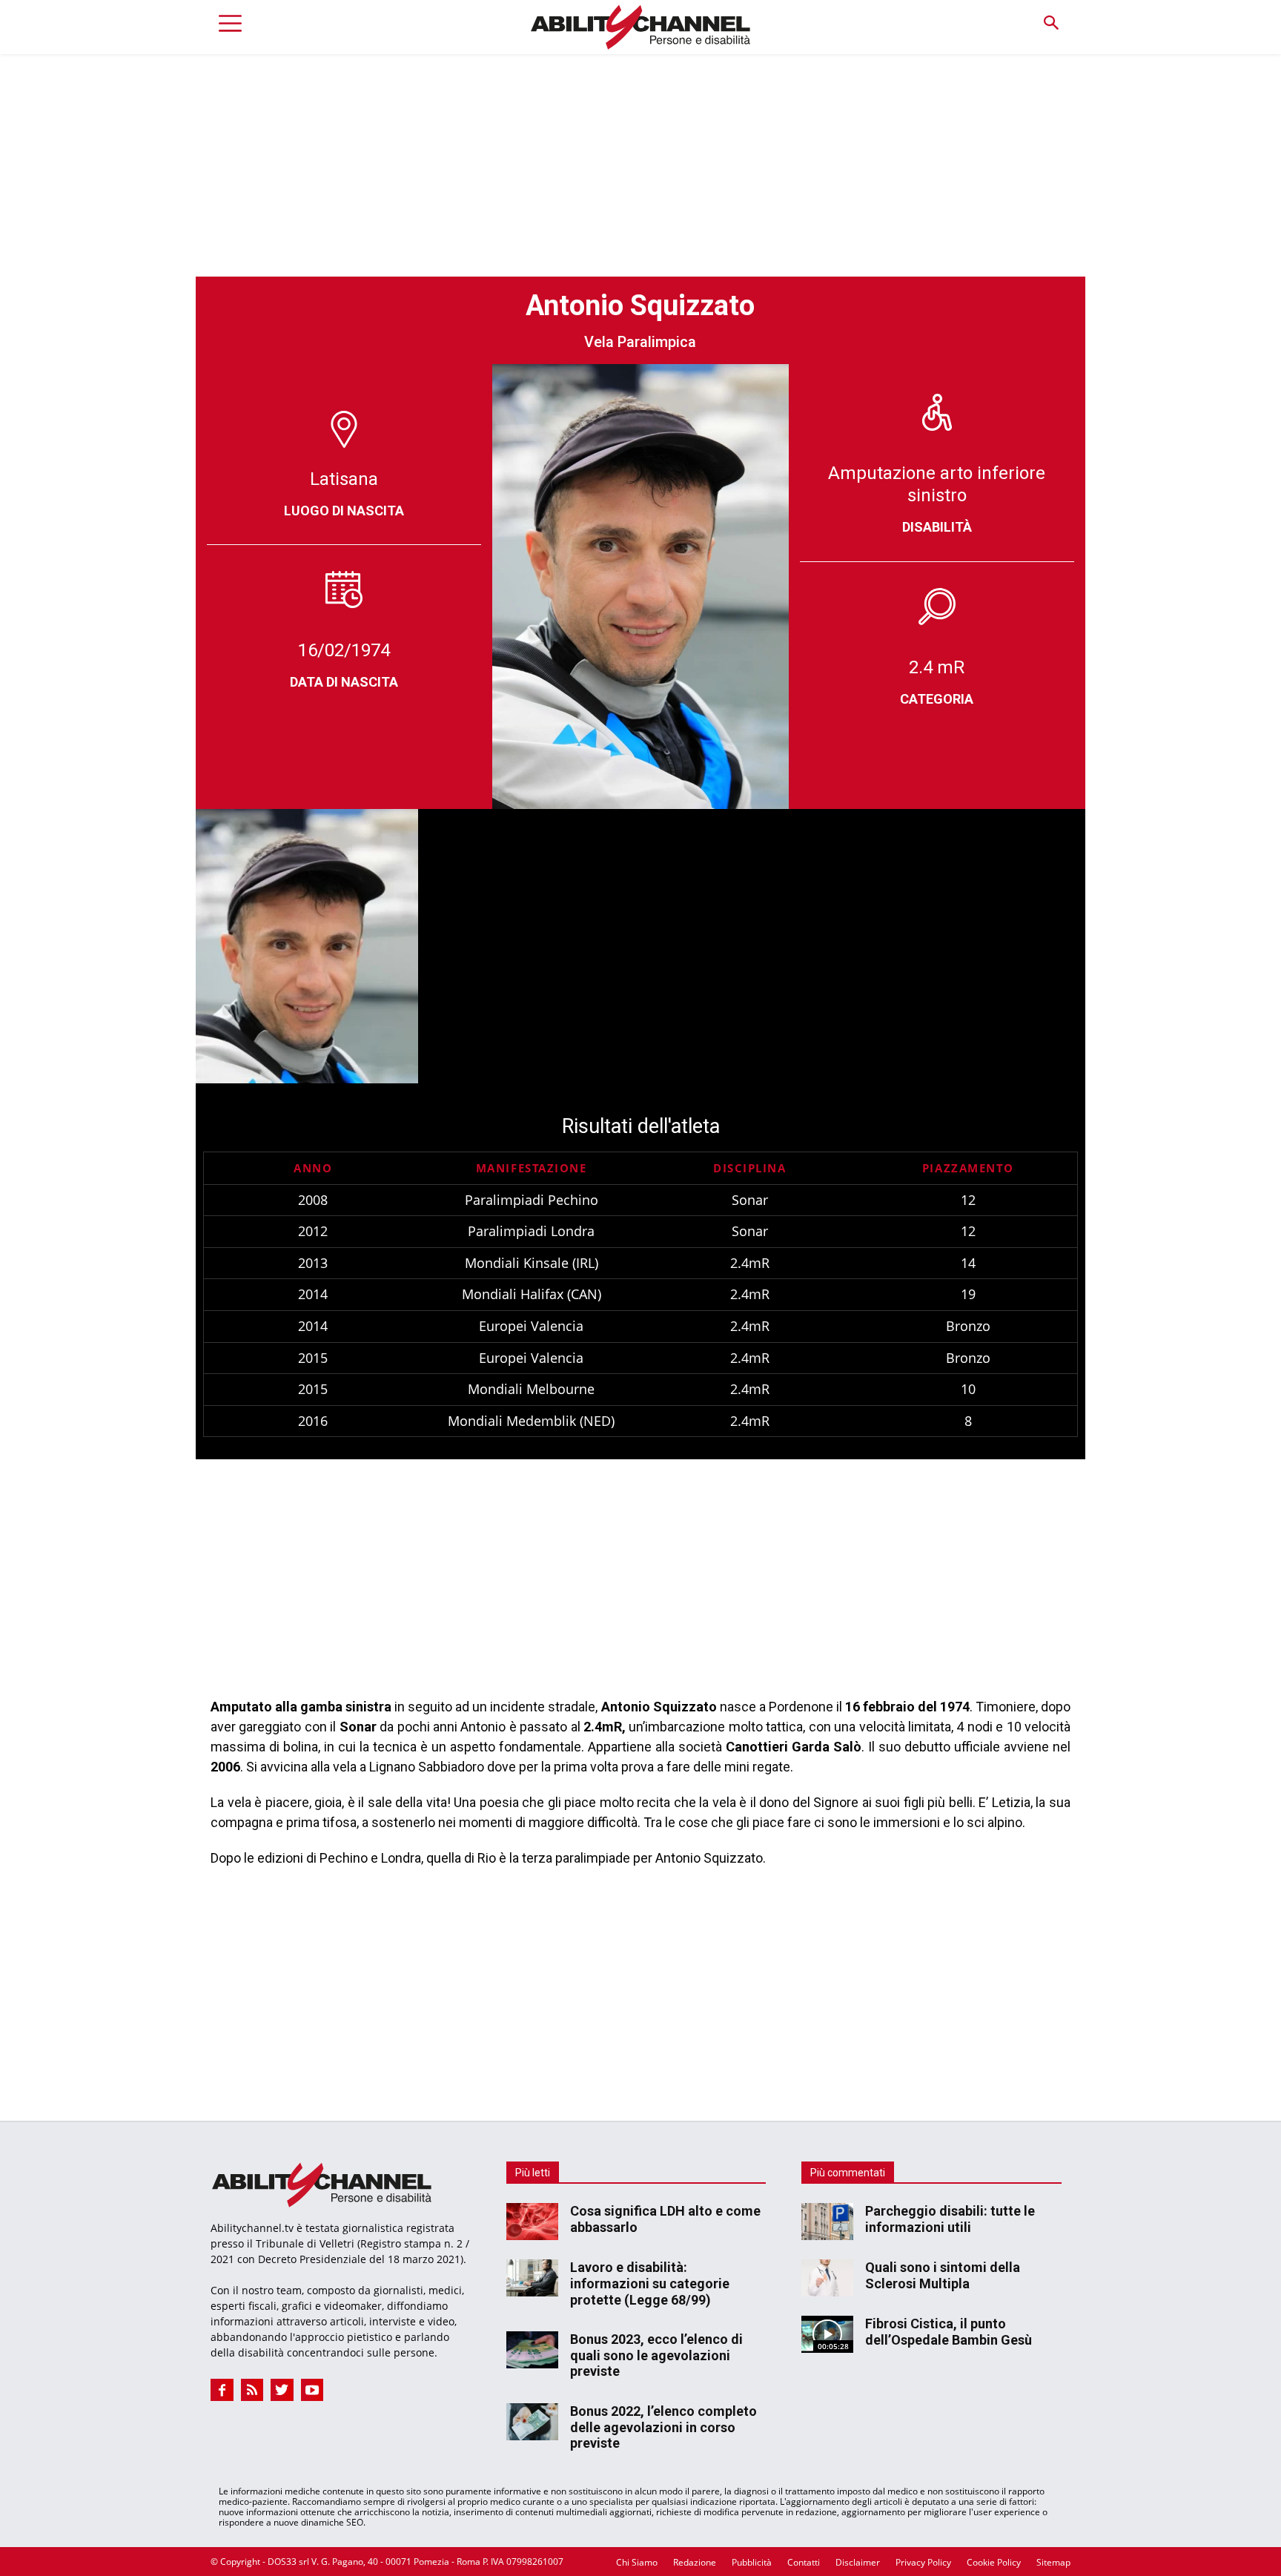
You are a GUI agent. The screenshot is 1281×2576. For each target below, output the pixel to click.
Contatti (804, 2562)
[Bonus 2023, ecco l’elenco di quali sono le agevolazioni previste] (532, 2350)
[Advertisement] (640, 165)
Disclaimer (858, 2562)
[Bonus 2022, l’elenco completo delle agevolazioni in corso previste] (532, 2422)
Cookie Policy (994, 2562)
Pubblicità (752, 2562)
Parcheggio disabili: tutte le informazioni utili (950, 2219)
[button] (1051, 23)
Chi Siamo (637, 2562)
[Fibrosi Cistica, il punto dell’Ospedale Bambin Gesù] (827, 2334)
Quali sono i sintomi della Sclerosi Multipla (943, 2275)
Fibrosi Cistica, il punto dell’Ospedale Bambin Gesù (949, 2332)
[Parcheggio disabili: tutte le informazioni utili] (827, 2222)
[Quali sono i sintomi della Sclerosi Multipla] (827, 2278)
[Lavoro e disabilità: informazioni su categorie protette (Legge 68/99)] (532, 2278)
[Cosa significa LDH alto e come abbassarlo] (532, 2222)
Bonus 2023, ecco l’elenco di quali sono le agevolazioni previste (656, 2355)
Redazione (695, 2562)
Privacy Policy (923, 2562)
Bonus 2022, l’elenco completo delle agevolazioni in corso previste (663, 2427)
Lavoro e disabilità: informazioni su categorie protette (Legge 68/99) (650, 2283)
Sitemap (1053, 2562)
